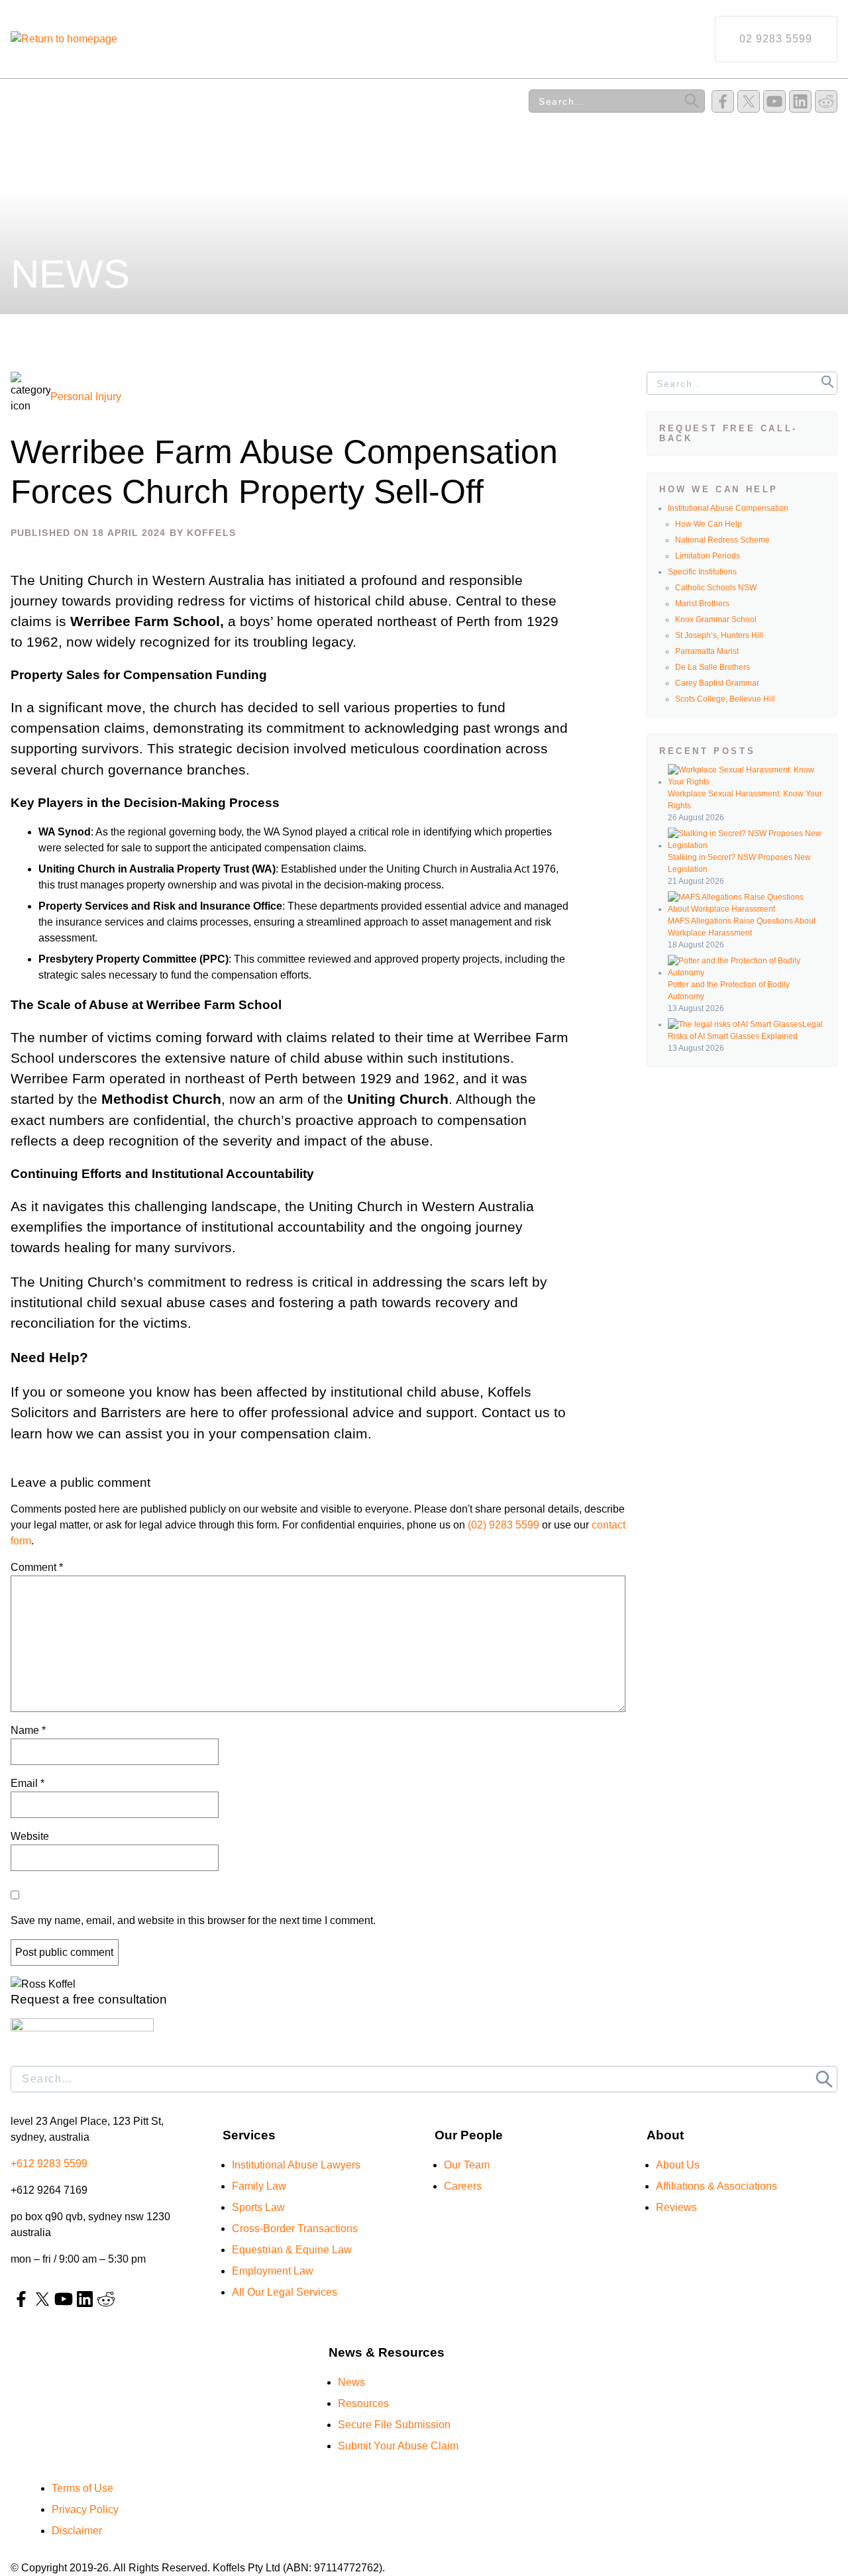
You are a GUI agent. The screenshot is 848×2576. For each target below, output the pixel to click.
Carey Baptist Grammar (717, 683)
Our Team (129, 101)
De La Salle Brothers (713, 667)
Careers (463, 2186)
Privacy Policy (85, 2509)
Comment (37, 1567)
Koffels (211, 533)
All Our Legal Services (285, 2292)
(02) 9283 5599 (503, 1525)
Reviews (459, 101)
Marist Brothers (702, 604)
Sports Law (258, 2207)
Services (37, 101)
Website (30, 1836)
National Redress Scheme (722, 540)
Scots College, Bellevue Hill (725, 699)
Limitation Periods (708, 556)
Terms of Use (82, 2488)
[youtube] (774, 101)
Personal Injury (86, 397)
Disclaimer (77, 2531)
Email (27, 1783)
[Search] (692, 101)
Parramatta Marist (707, 651)
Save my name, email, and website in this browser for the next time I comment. (193, 1920)
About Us (370, 101)
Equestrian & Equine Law (292, 2250)
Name (28, 1730)
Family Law (259, 2186)
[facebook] (723, 101)
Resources (274, 101)
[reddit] (826, 101)
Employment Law (273, 2271)
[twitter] (749, 101)
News (200, 101)
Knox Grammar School (716, 619)
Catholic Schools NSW (716, 588)
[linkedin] (800, 101)
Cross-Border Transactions (295, 2228)
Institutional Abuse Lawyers (296, 2165)
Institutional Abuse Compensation (728, 508)
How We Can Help (709, 524)
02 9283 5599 (776, 39)
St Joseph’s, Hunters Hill (719, 635)
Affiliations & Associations (716, 2186)
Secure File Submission (394, 2425)
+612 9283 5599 (49, 2164)
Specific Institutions (702, 572)
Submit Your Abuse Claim (398, 2446)
